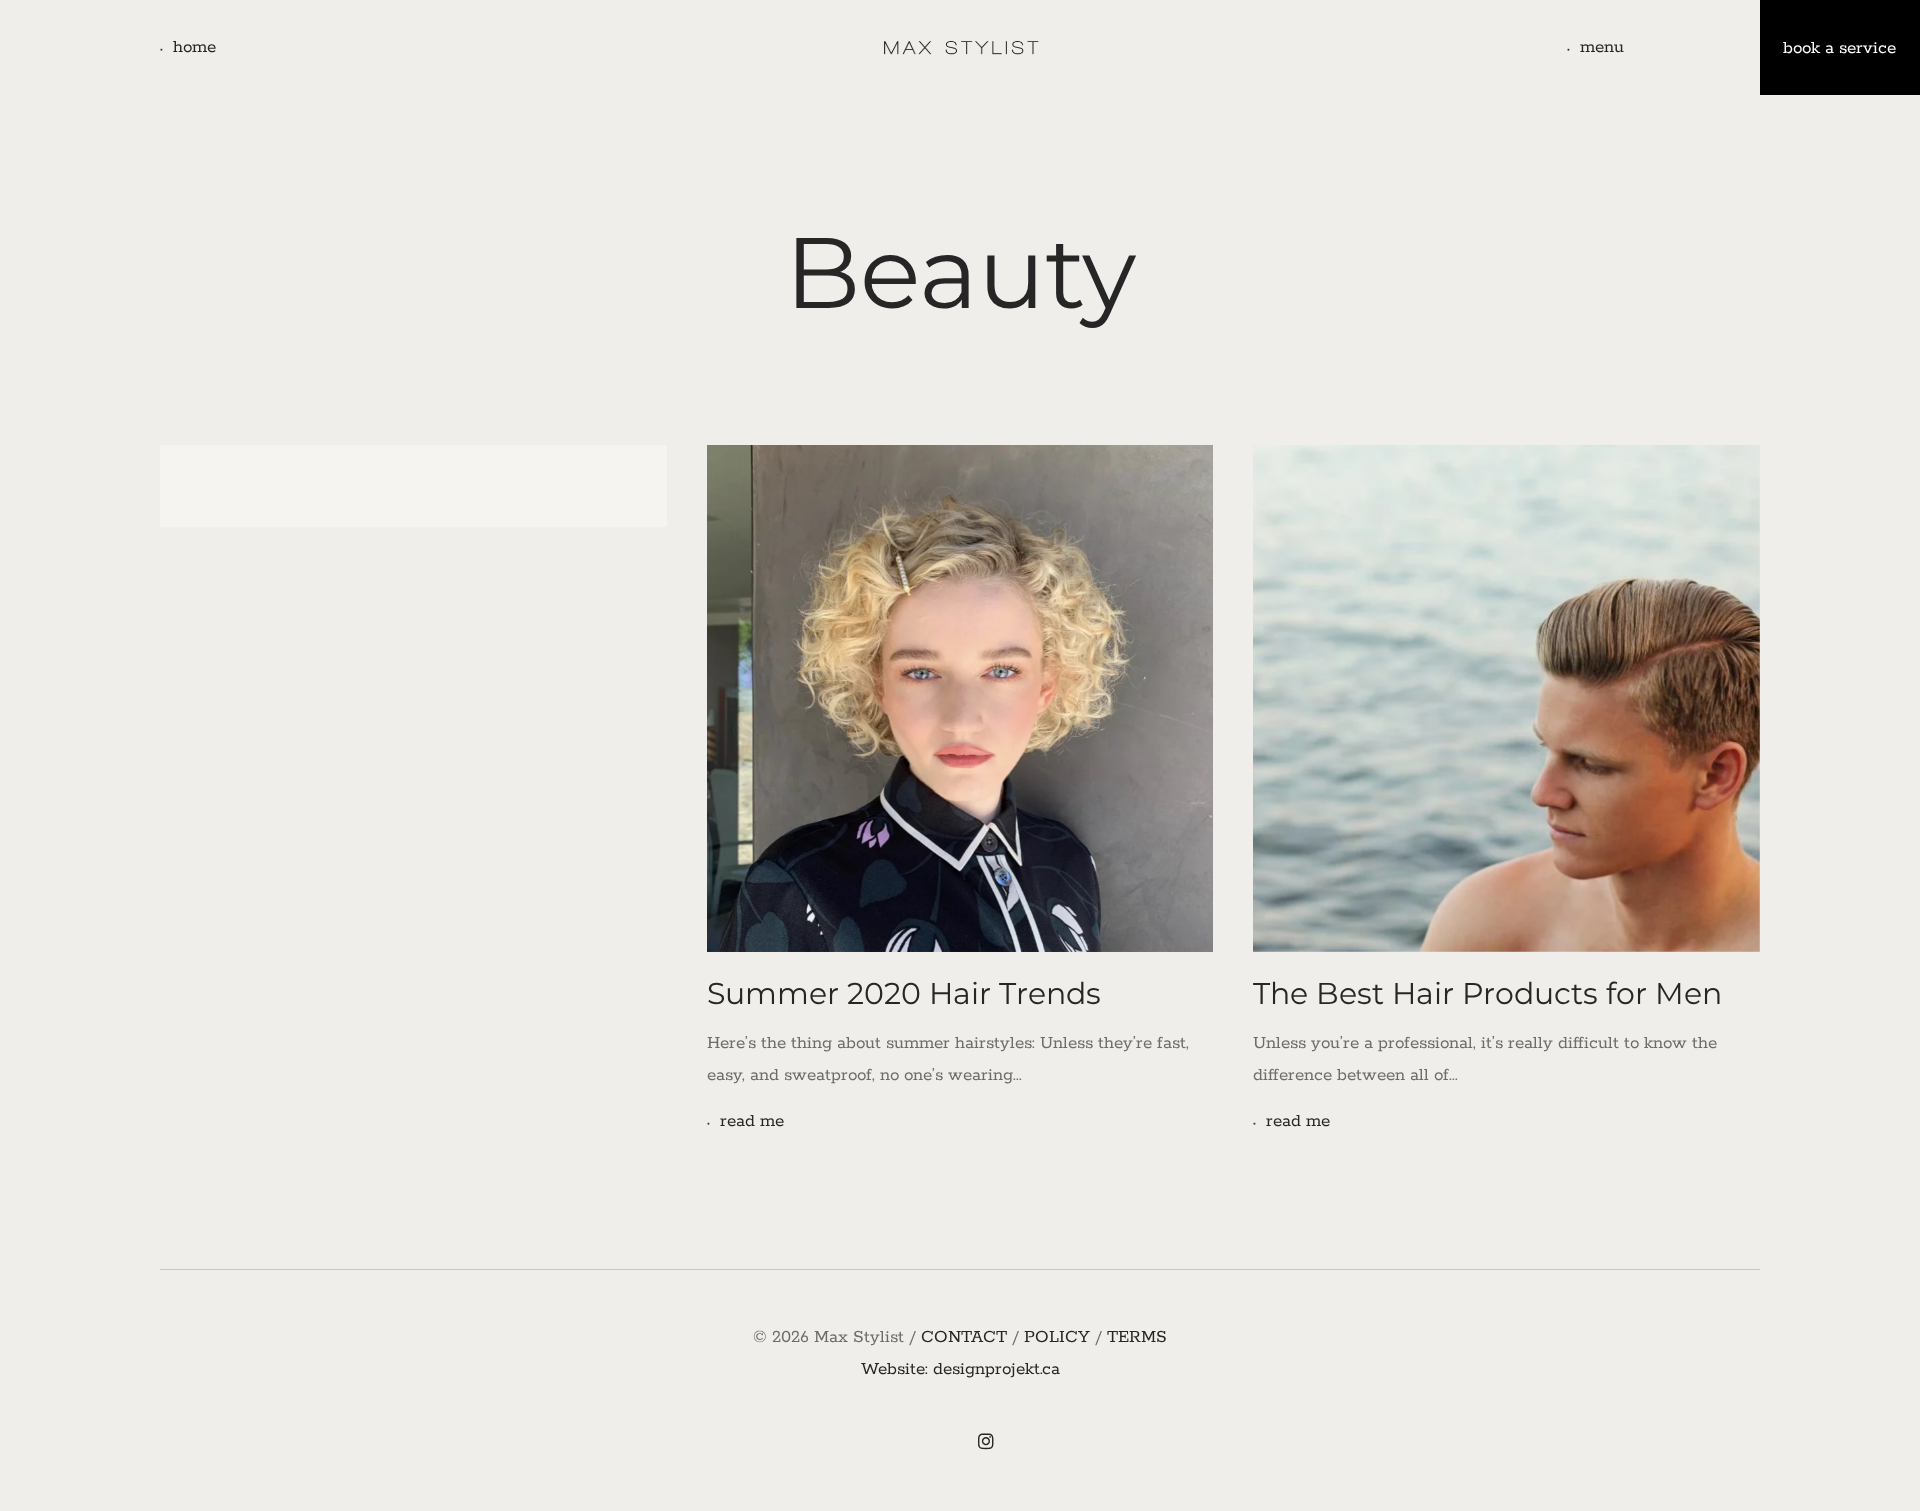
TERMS (1137, 1337)
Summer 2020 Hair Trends (904, 993)
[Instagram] (986, 1444)
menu (1602, 47)
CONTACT (964, 1337)
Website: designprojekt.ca (960, 1369)
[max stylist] (960, 47)
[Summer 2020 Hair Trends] (960, 698)
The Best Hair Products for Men (1487, 993)
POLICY (1057, 1337)
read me (752, 1121)
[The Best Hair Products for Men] (1506, 698)
